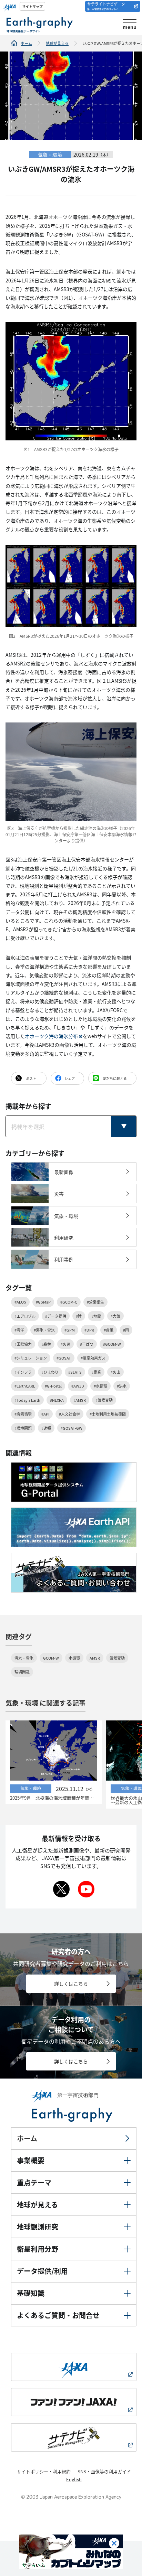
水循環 (74, 1658)
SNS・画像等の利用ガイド (104, 2471)
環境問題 (22, 1672)
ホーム (26, 43)
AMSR (95, 1658)
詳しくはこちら (71, 1984)
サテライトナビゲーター (108, 6)
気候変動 (117, 1658)
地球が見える (57, 43)
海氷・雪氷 (24, 1658)
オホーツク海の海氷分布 (51, 1036)
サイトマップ (32, 6)
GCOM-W (51, 1658)
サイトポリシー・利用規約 (44, 2471)
